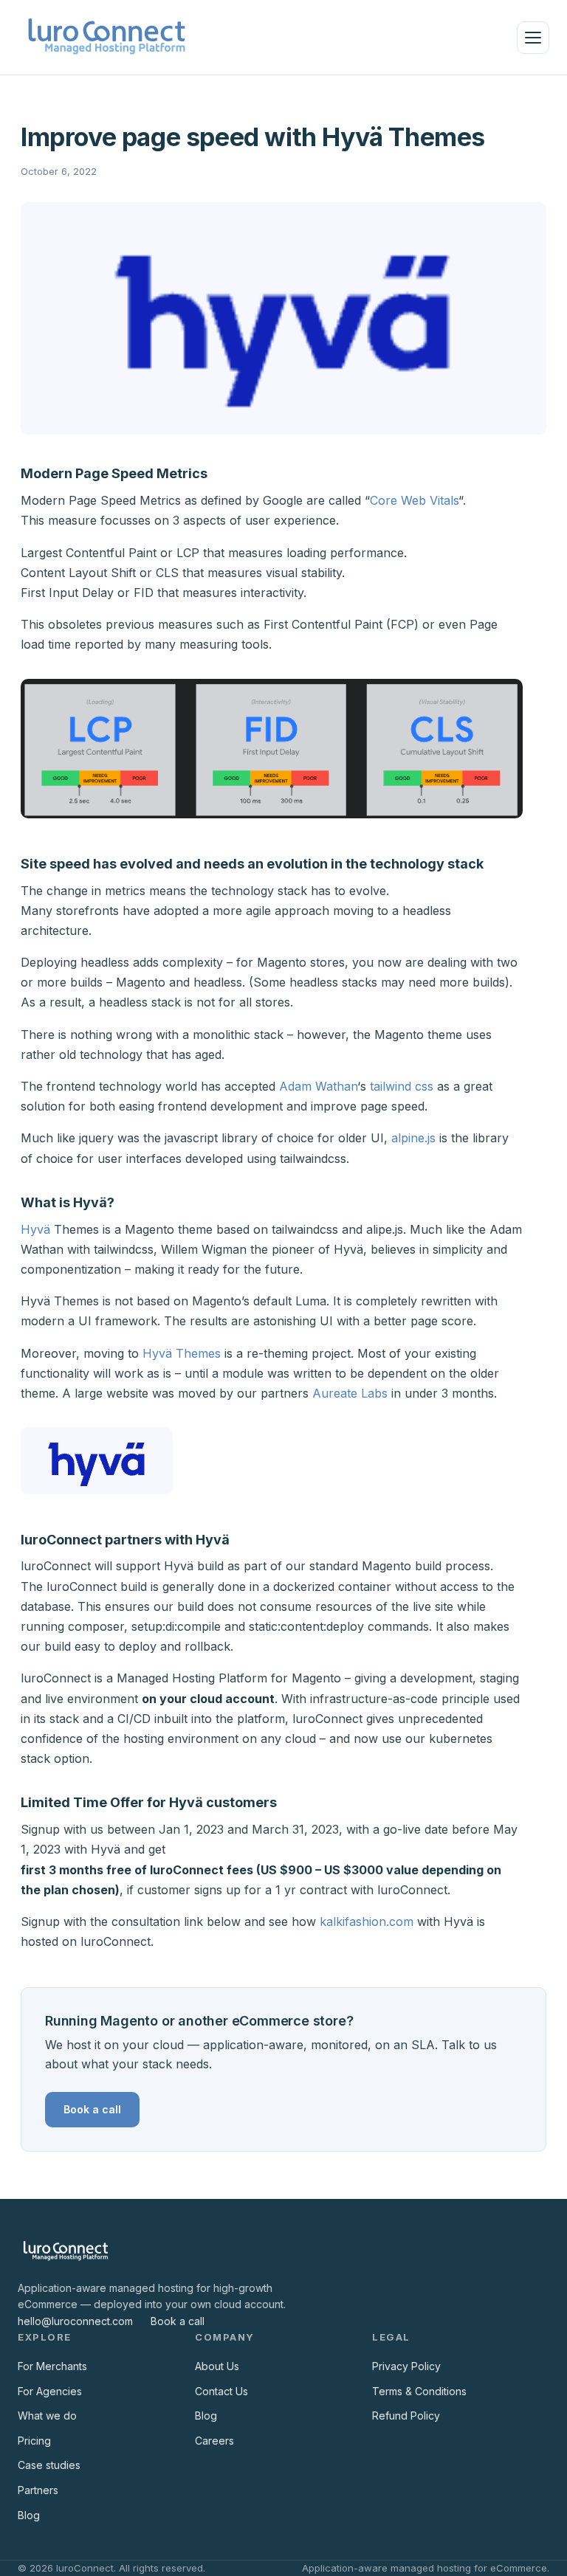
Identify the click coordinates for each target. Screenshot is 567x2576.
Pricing (34, 2441)
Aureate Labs (350, 1393)
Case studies (49, 2465)
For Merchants (52, 2366)
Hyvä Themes (182, 1353)
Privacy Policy (406, 2366)
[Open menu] (533, 38)
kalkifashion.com (367, 1921)
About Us (217, 2366)
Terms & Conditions (419, 2391)
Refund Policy (406, 2416)
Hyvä (35, 1229)
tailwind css (402, 1086)
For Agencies (50, 2391)
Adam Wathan (318, 1086)
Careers (214, 2441)
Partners (38, 2490)
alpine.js (413, 1138)
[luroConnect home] (107, 37)
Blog (29, 2515)
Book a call (92, 2109)
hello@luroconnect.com (75, 2321)
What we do (47, 2416)
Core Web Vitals (414, 500)
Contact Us (221, 2391)
